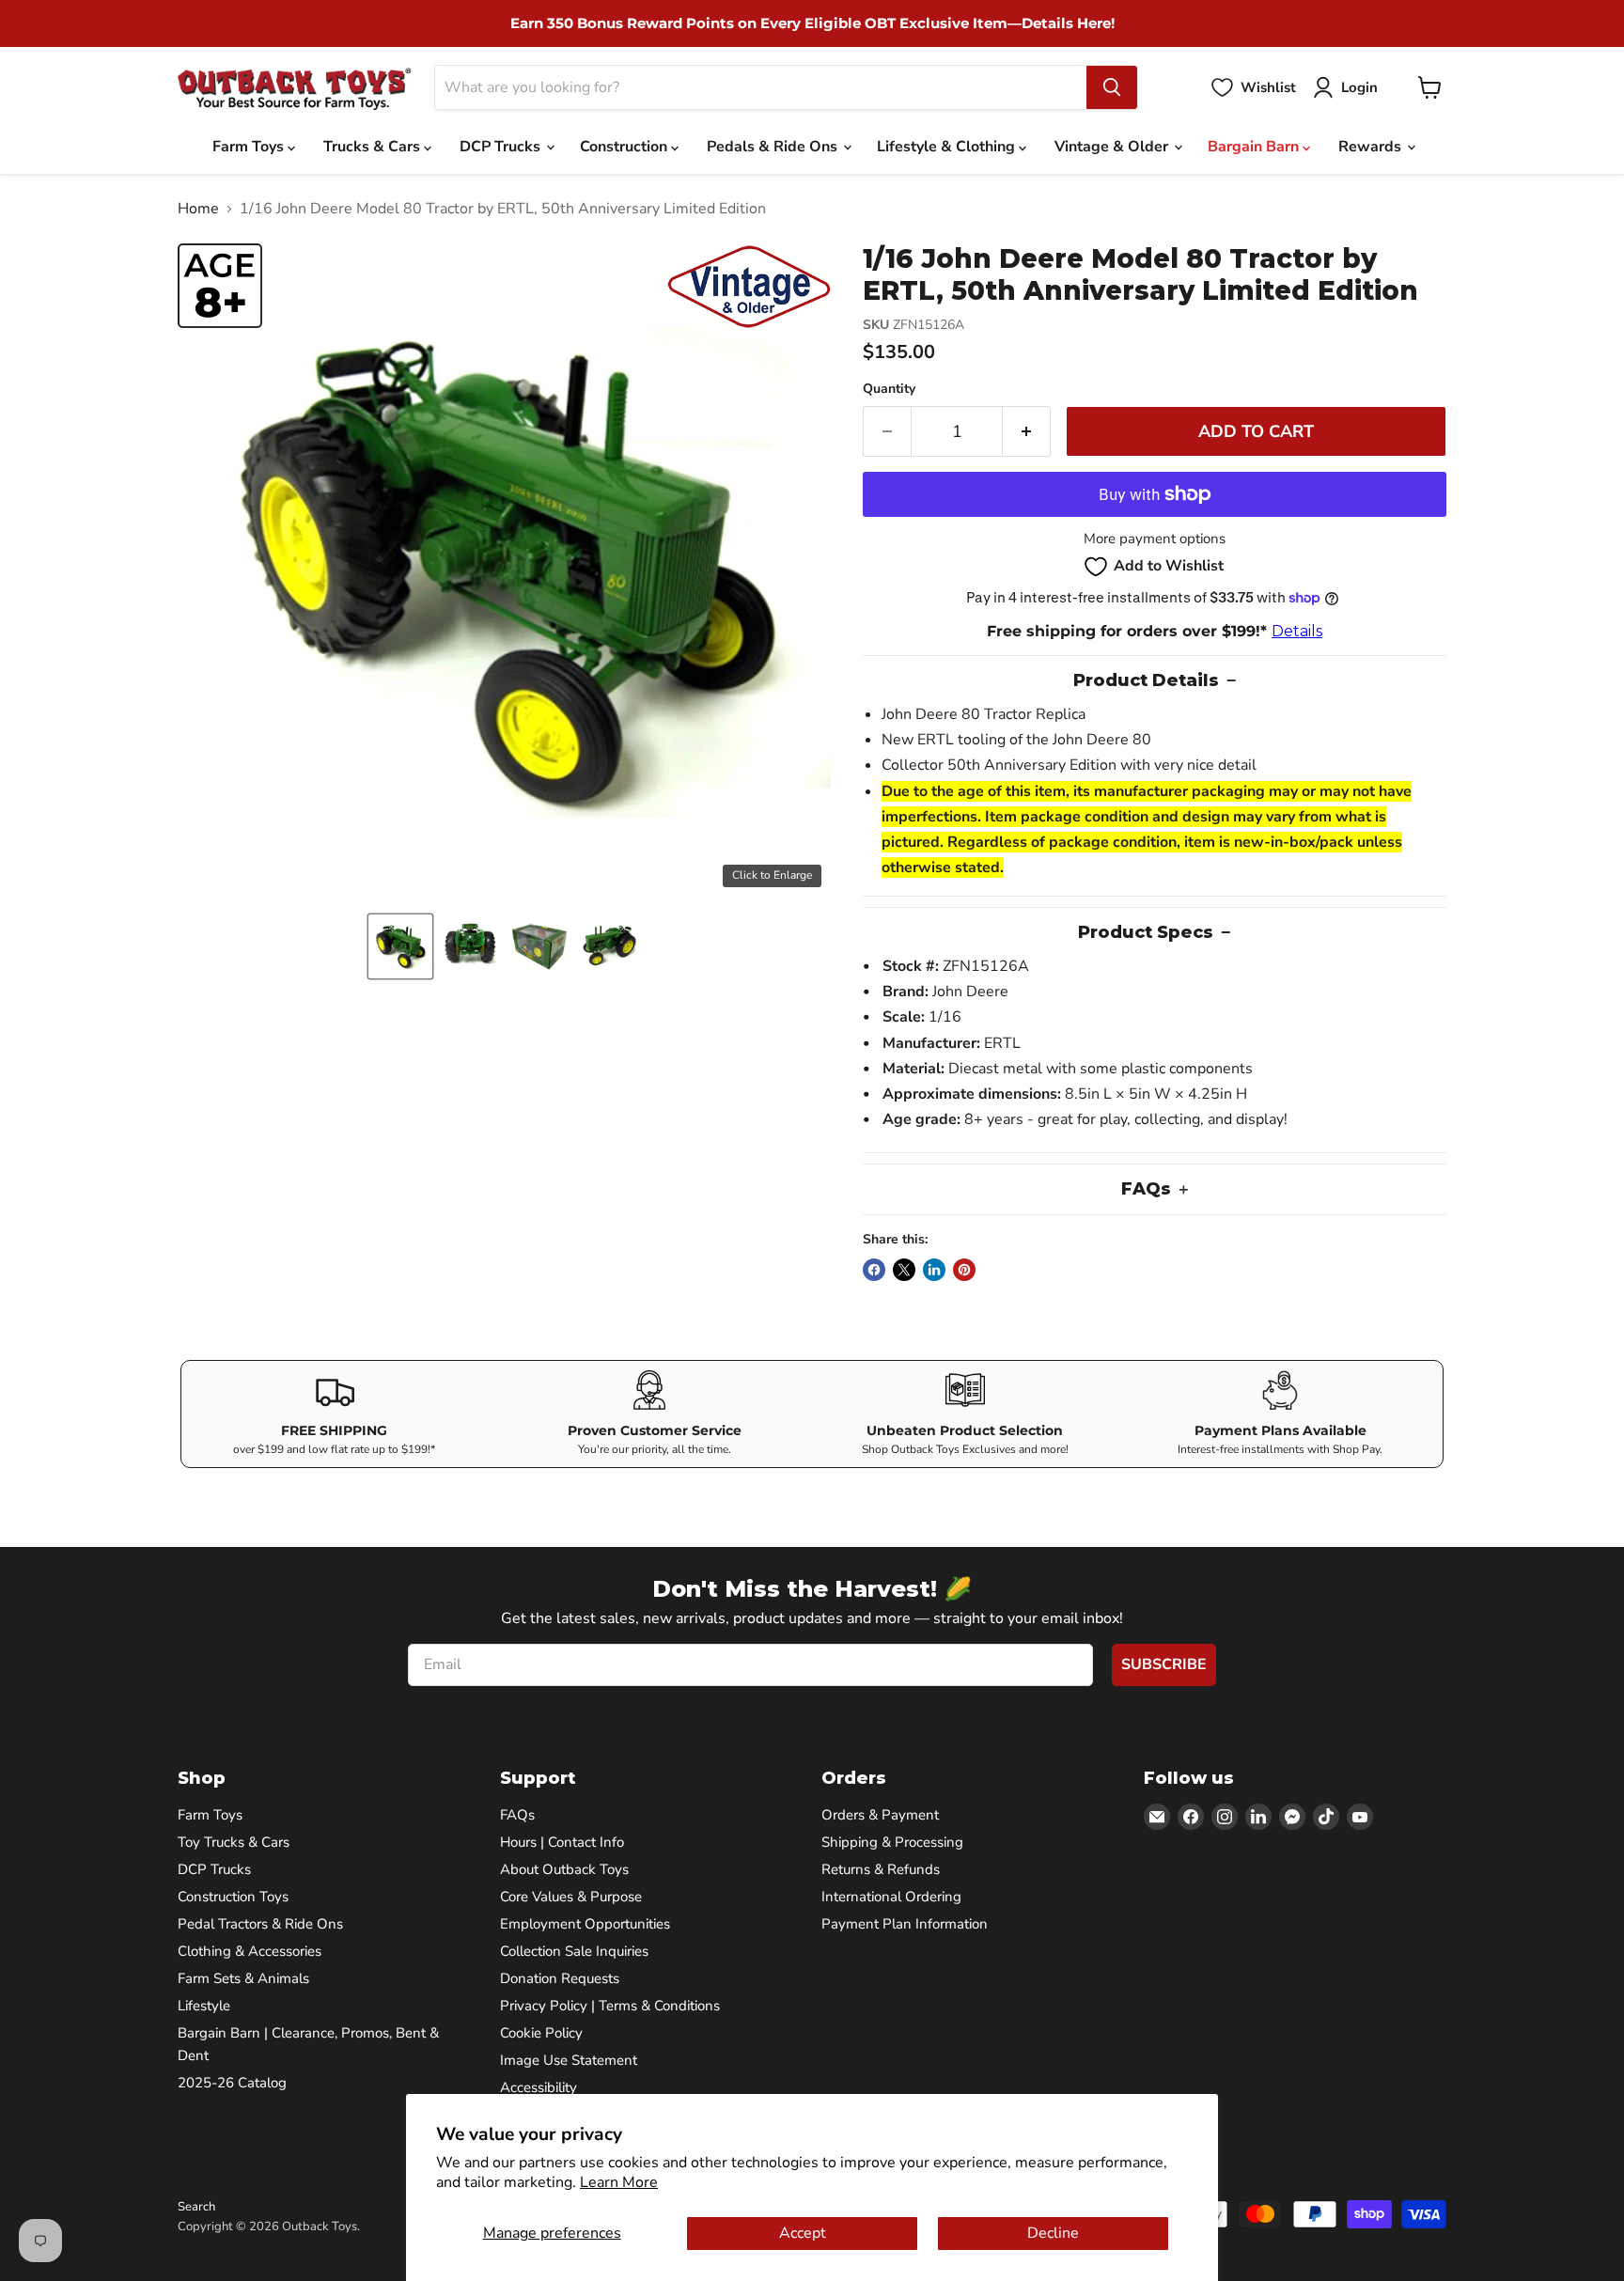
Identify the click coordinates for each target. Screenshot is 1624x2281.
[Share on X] (904, 1270)
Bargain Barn (1255, 147)
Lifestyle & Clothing (948, 147)
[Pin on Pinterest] (964, 1270)
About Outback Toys (564, 1869)
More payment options (1155, 539)
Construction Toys (233, 1897)
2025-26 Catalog (232, 2083)
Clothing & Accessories (250, 1951)
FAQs (517, 1815)
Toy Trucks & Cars (234, 1842)
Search (196, 2207)
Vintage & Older (1113, 147)
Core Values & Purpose (571, 1897)
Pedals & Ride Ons (774, 147)
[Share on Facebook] (874, 1270)
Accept (803, 2233)
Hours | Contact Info (562, 1842)
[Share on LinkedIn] (934, 1270)
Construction (625, 147)
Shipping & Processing (892, 1842)
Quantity (889, 389)
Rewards (1372, 147)
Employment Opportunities (585, 1924)
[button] (400, 946)
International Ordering (891, 1897)
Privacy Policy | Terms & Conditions (610, 2006)
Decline (1053, 2233)
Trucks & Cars (374, 147)
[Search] (1112, 87)
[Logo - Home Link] (295, 88)
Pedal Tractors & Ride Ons (260, 1924)
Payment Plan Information (905, 1924)
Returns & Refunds (881, 1869)
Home (198, 209)
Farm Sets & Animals (243, 1978)
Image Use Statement (569, 2060)
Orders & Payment (880, 1815)
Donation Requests (560, 1978)
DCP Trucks (502, 147)
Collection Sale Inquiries (574, 1951)
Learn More (619, 2182)
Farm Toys (250, 147)
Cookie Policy (541, 2033)
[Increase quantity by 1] (1027, 432)
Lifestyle (204, 2006)
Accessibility (539, 2087)
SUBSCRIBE (1164, 1664)
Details (1297, 631)
